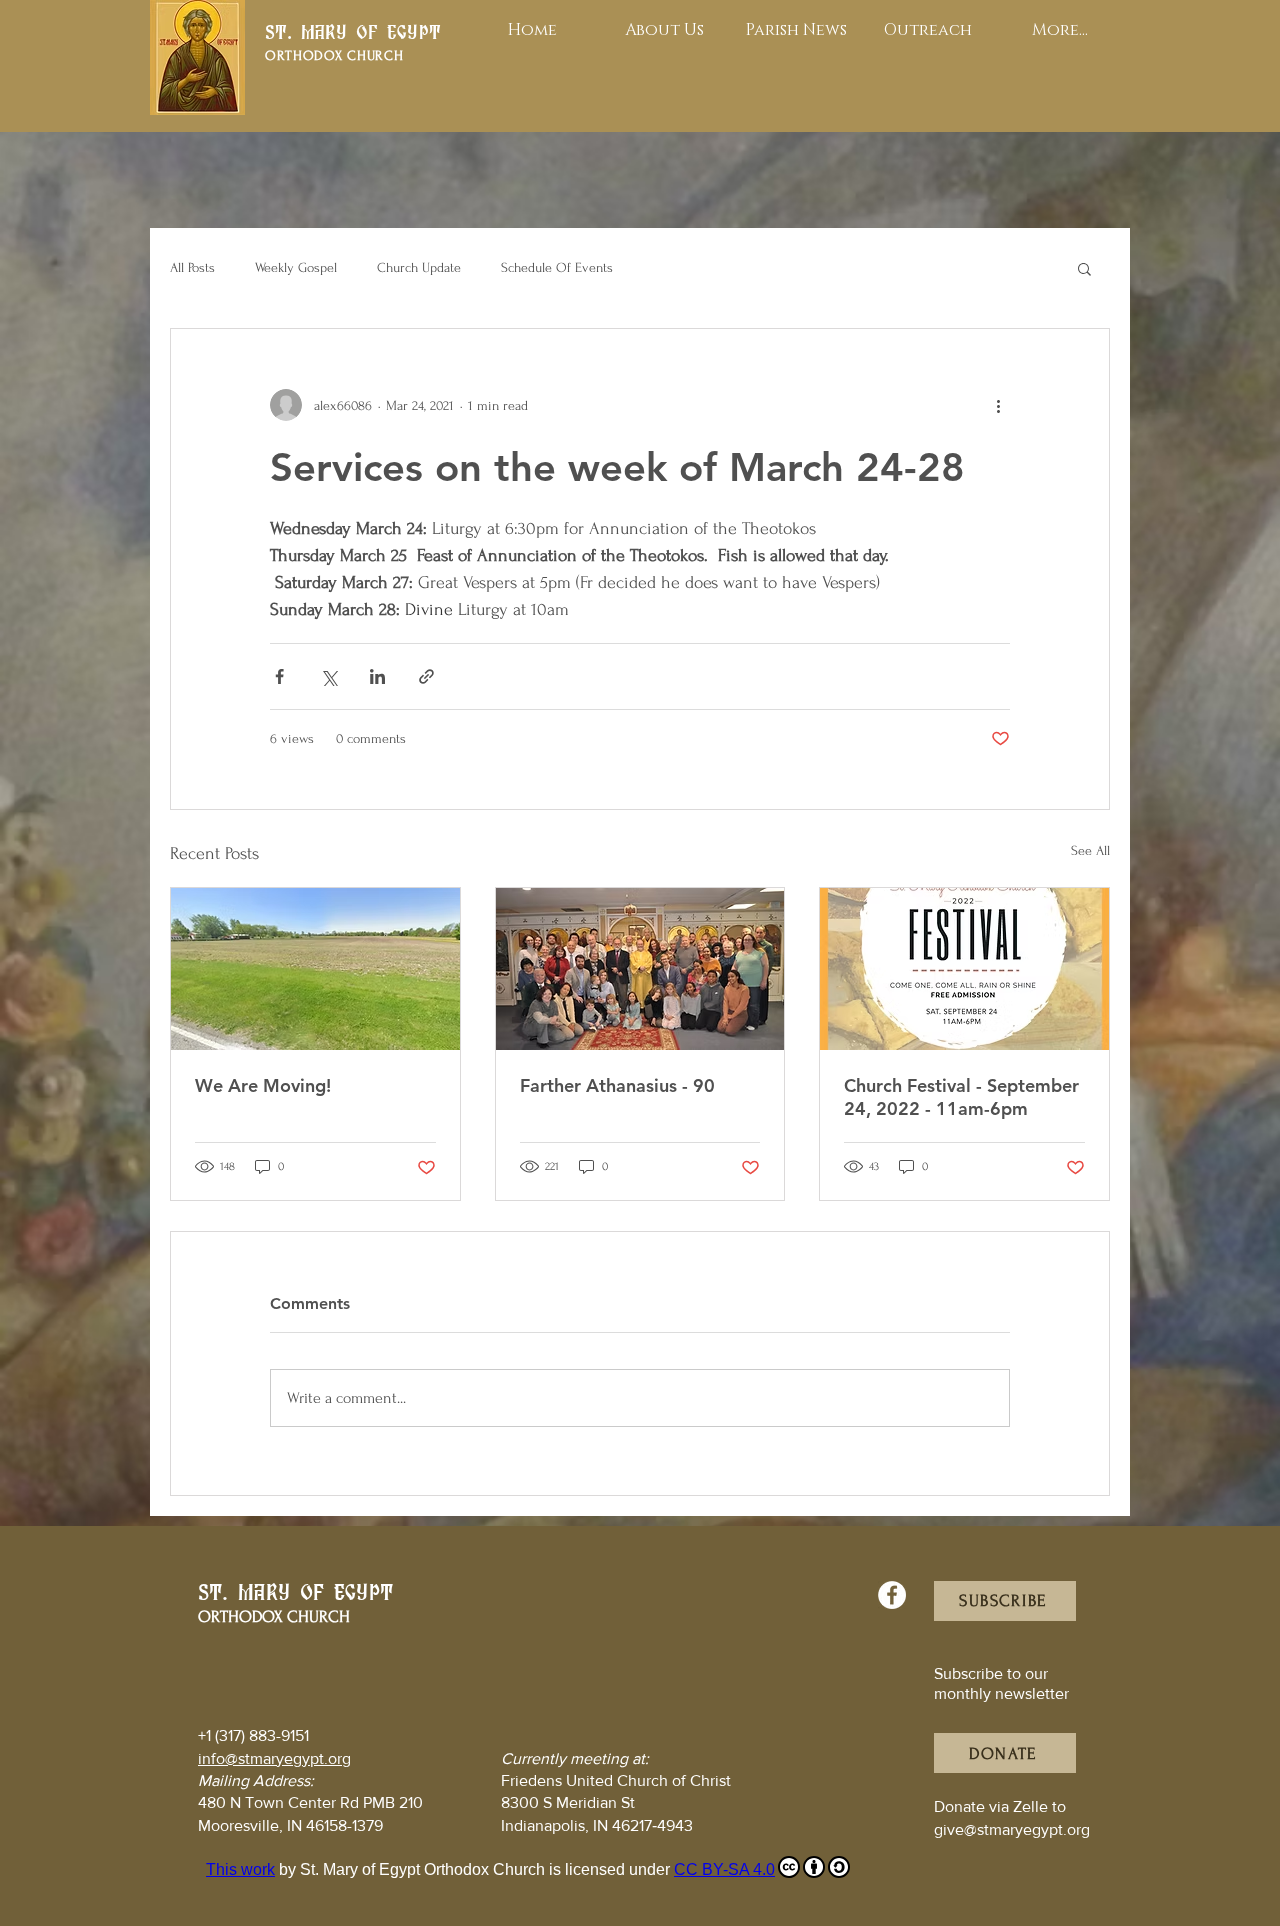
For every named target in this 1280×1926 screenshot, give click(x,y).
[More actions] (998, 405)
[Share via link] (426, 676)
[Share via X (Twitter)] (328, 676)
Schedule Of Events (557, 267)
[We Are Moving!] (315, 969)
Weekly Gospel (296, 267)
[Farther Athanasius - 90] (640, 969)
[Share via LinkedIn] (377, 676)
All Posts (192, 267)
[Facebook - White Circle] (892, 1595)
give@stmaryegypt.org (1012, 1829)
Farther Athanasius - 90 (617, 1085)
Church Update (419, 267)
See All (1090, 850)
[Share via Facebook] (279, 676)
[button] (1084, 268)
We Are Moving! (263, 1085)
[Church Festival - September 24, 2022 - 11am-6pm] (964, 969)
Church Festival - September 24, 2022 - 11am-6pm (961, 1097)
